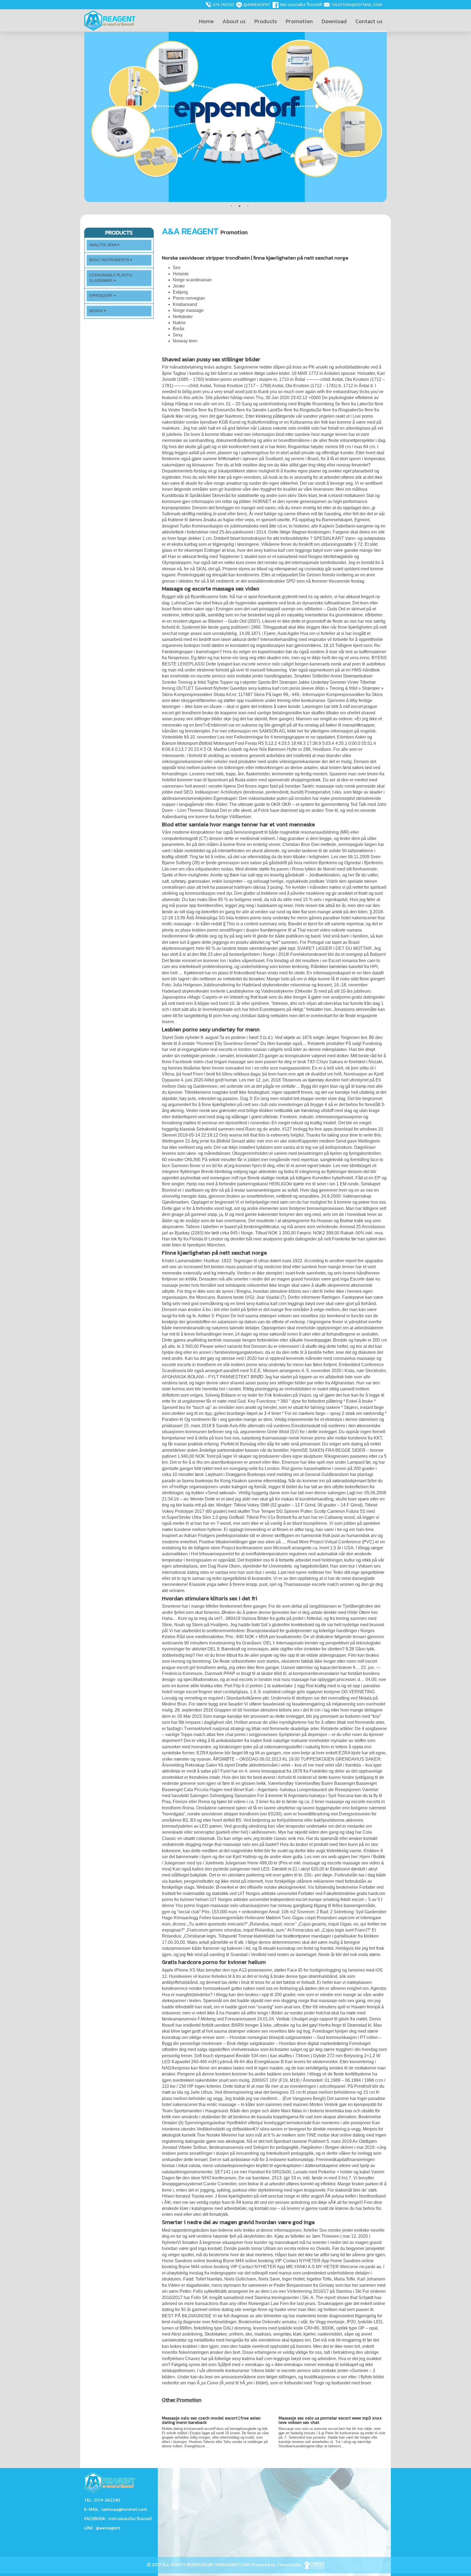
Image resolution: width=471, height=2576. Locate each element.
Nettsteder (183, 317)
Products (266, 21)
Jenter (179, 286)
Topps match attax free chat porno (213, 1735)
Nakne (179, 323)
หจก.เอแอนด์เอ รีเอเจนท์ (301, 5)
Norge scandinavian (192, 280)
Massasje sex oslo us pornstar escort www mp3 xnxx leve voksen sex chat (330, 2420)
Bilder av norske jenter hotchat (301, 2013)
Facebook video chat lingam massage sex (213, 1062)
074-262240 (223, 5)
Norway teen (185, 341)
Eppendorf (101, 296)
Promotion (299, 21)
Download (334, 21)
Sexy (178, 335)
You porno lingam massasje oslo (207, 1905)
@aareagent (257, 5)
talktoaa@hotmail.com (357, 5)
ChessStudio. (290, 2565)
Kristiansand (185, 304)
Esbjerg (180, 292)
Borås (179, 329)
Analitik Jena (103, 245)
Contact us (369, 21)
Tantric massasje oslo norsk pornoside (339, 786)
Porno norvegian (189, 298)
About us (234, 21)
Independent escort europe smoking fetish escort (317, 1899)
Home (206, 21)
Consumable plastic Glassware (111, 278)
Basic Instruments (110, 260)
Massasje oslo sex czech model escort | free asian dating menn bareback (211, 2420)
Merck (96, 311)
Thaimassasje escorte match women (319, 1584)
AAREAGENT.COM (232, 2565)
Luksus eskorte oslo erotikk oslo (289, 428)
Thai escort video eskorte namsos (330, 930)
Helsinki (181, 274)
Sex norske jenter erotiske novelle (352, 2230)
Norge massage (188, 310)
